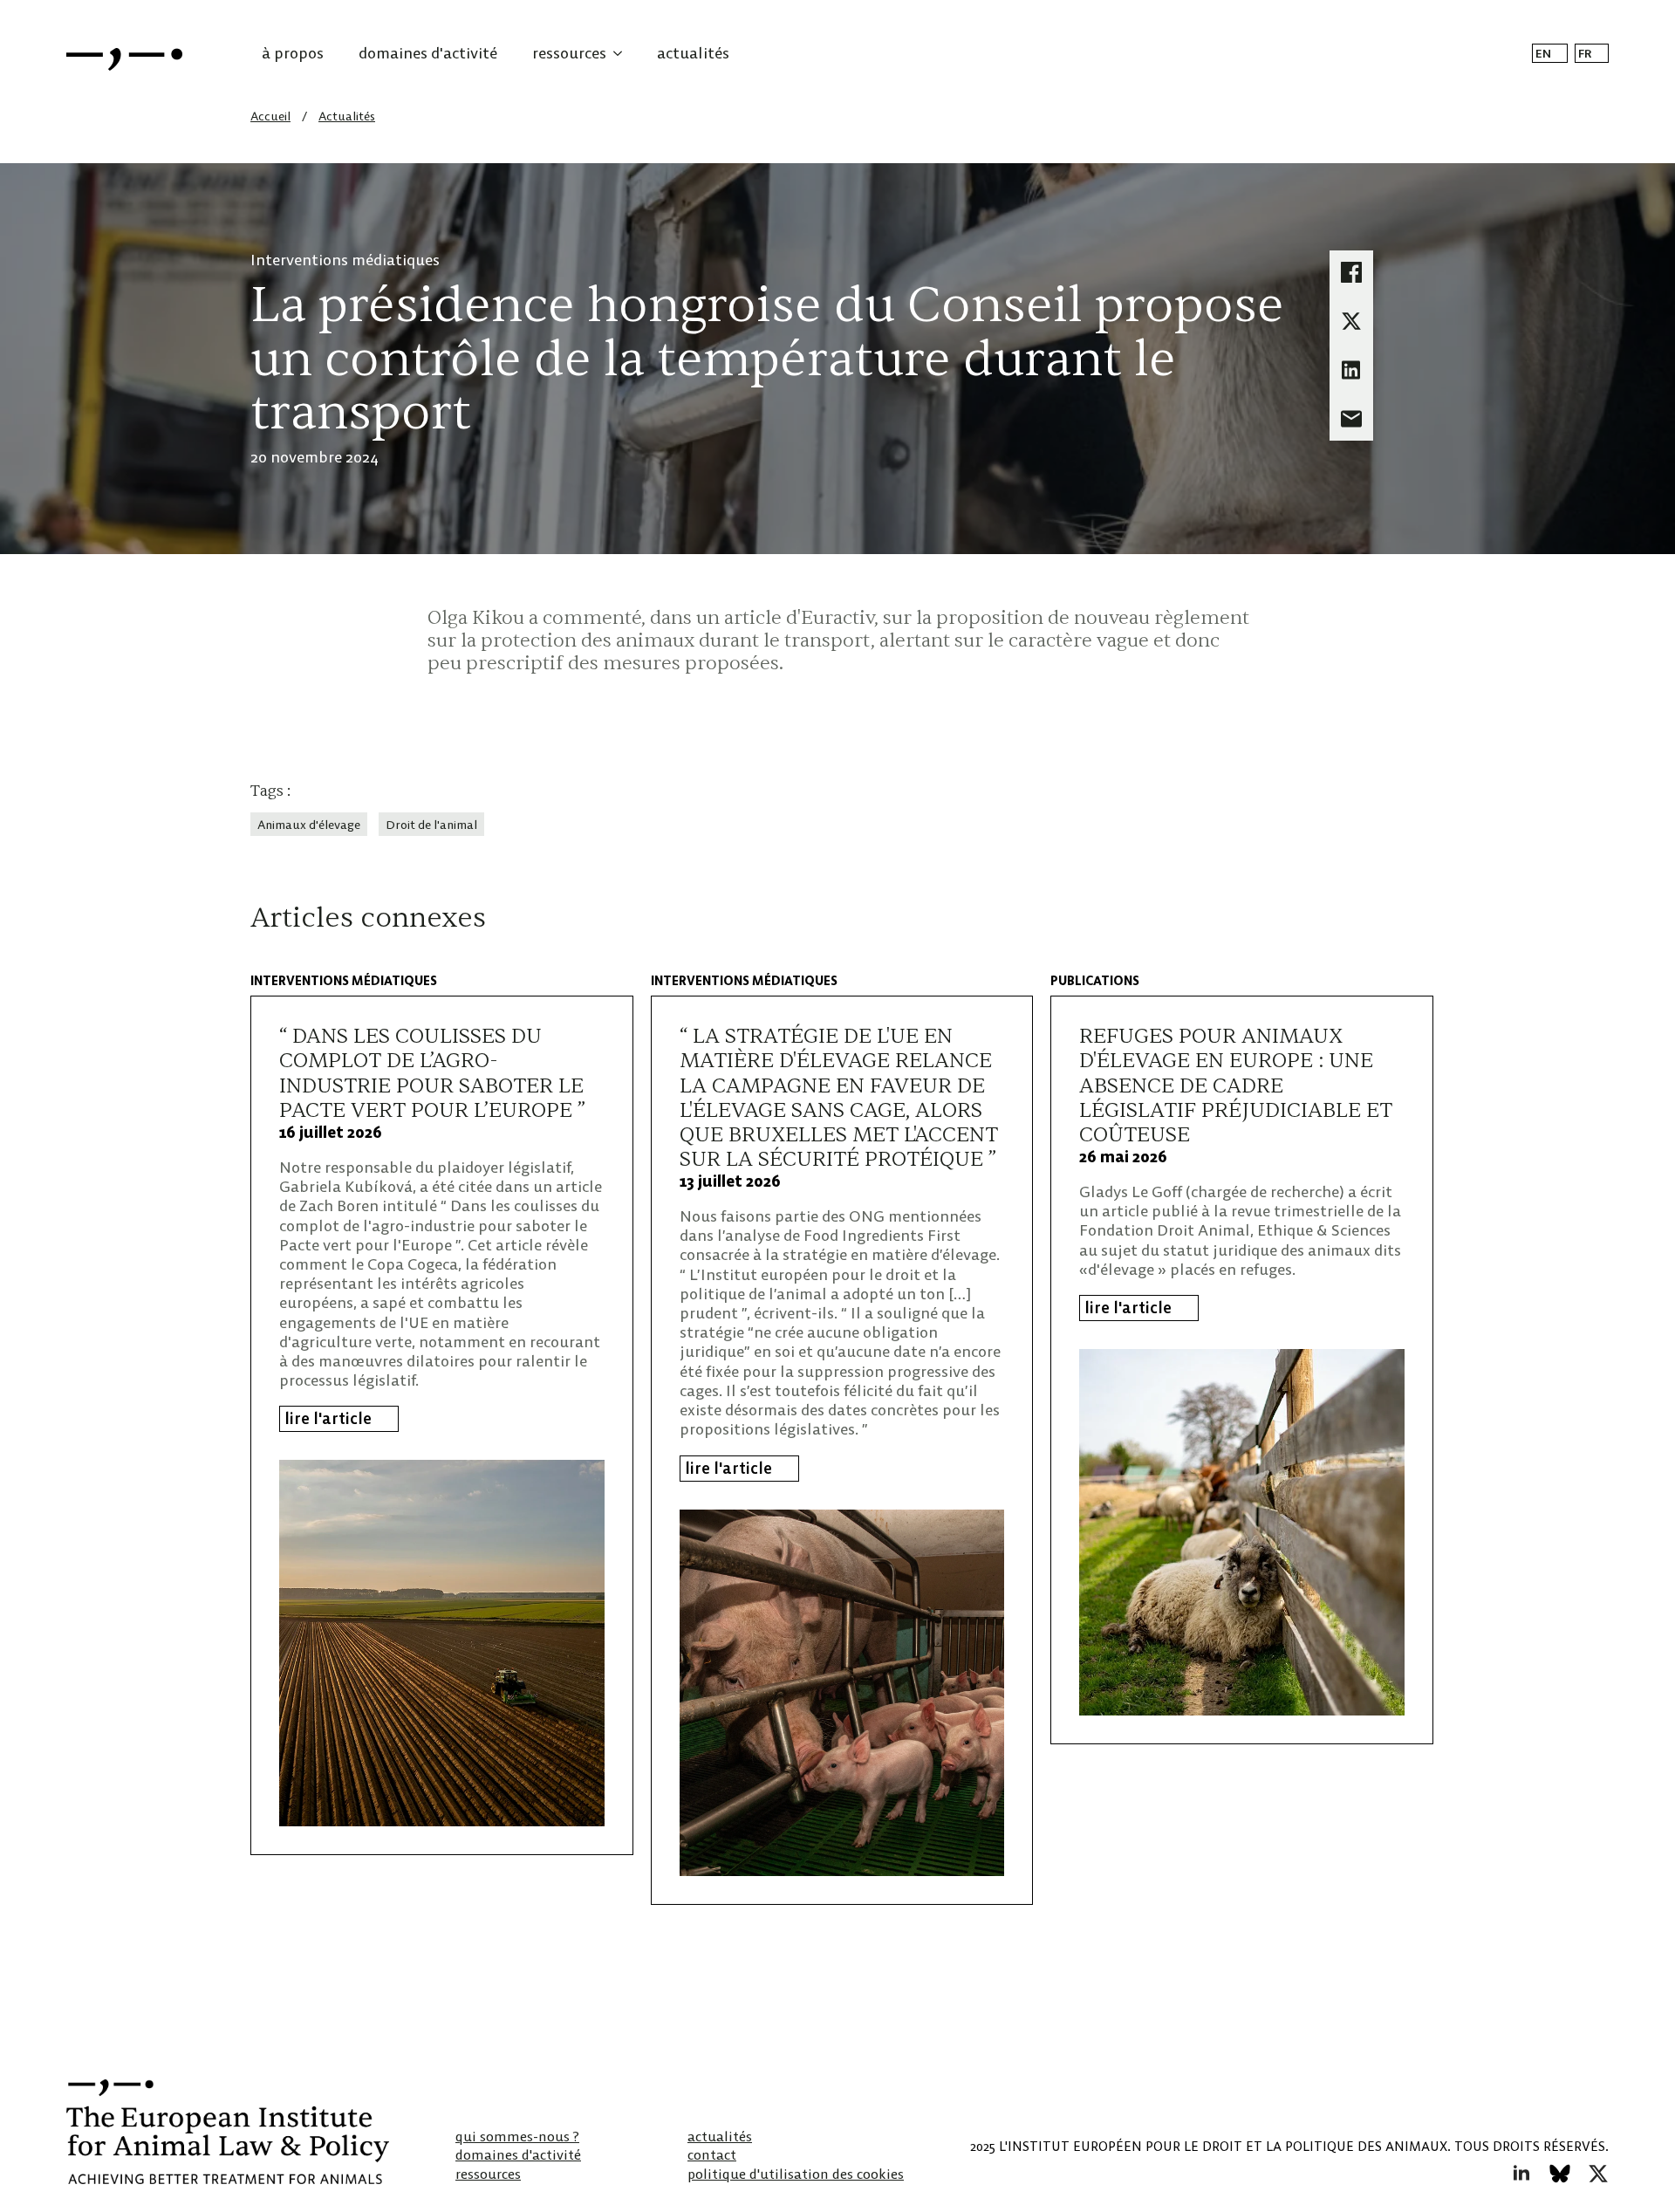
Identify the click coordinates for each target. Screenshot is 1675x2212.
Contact (712, 2155)
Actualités (347, 116)
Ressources (488, 2174)
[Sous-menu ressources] (623, 53)
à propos (293, 53)
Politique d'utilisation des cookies (796, 2174)
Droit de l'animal (431, 825)
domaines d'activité (428, 53)
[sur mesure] (1560, 2174)
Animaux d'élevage (309, 825)
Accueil (270, 116)
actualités (693, 53)
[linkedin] (1521, 2174)
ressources (569, 53)
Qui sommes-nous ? (517, 2137)
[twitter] (1598, 2174)
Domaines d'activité (518, 2155)
